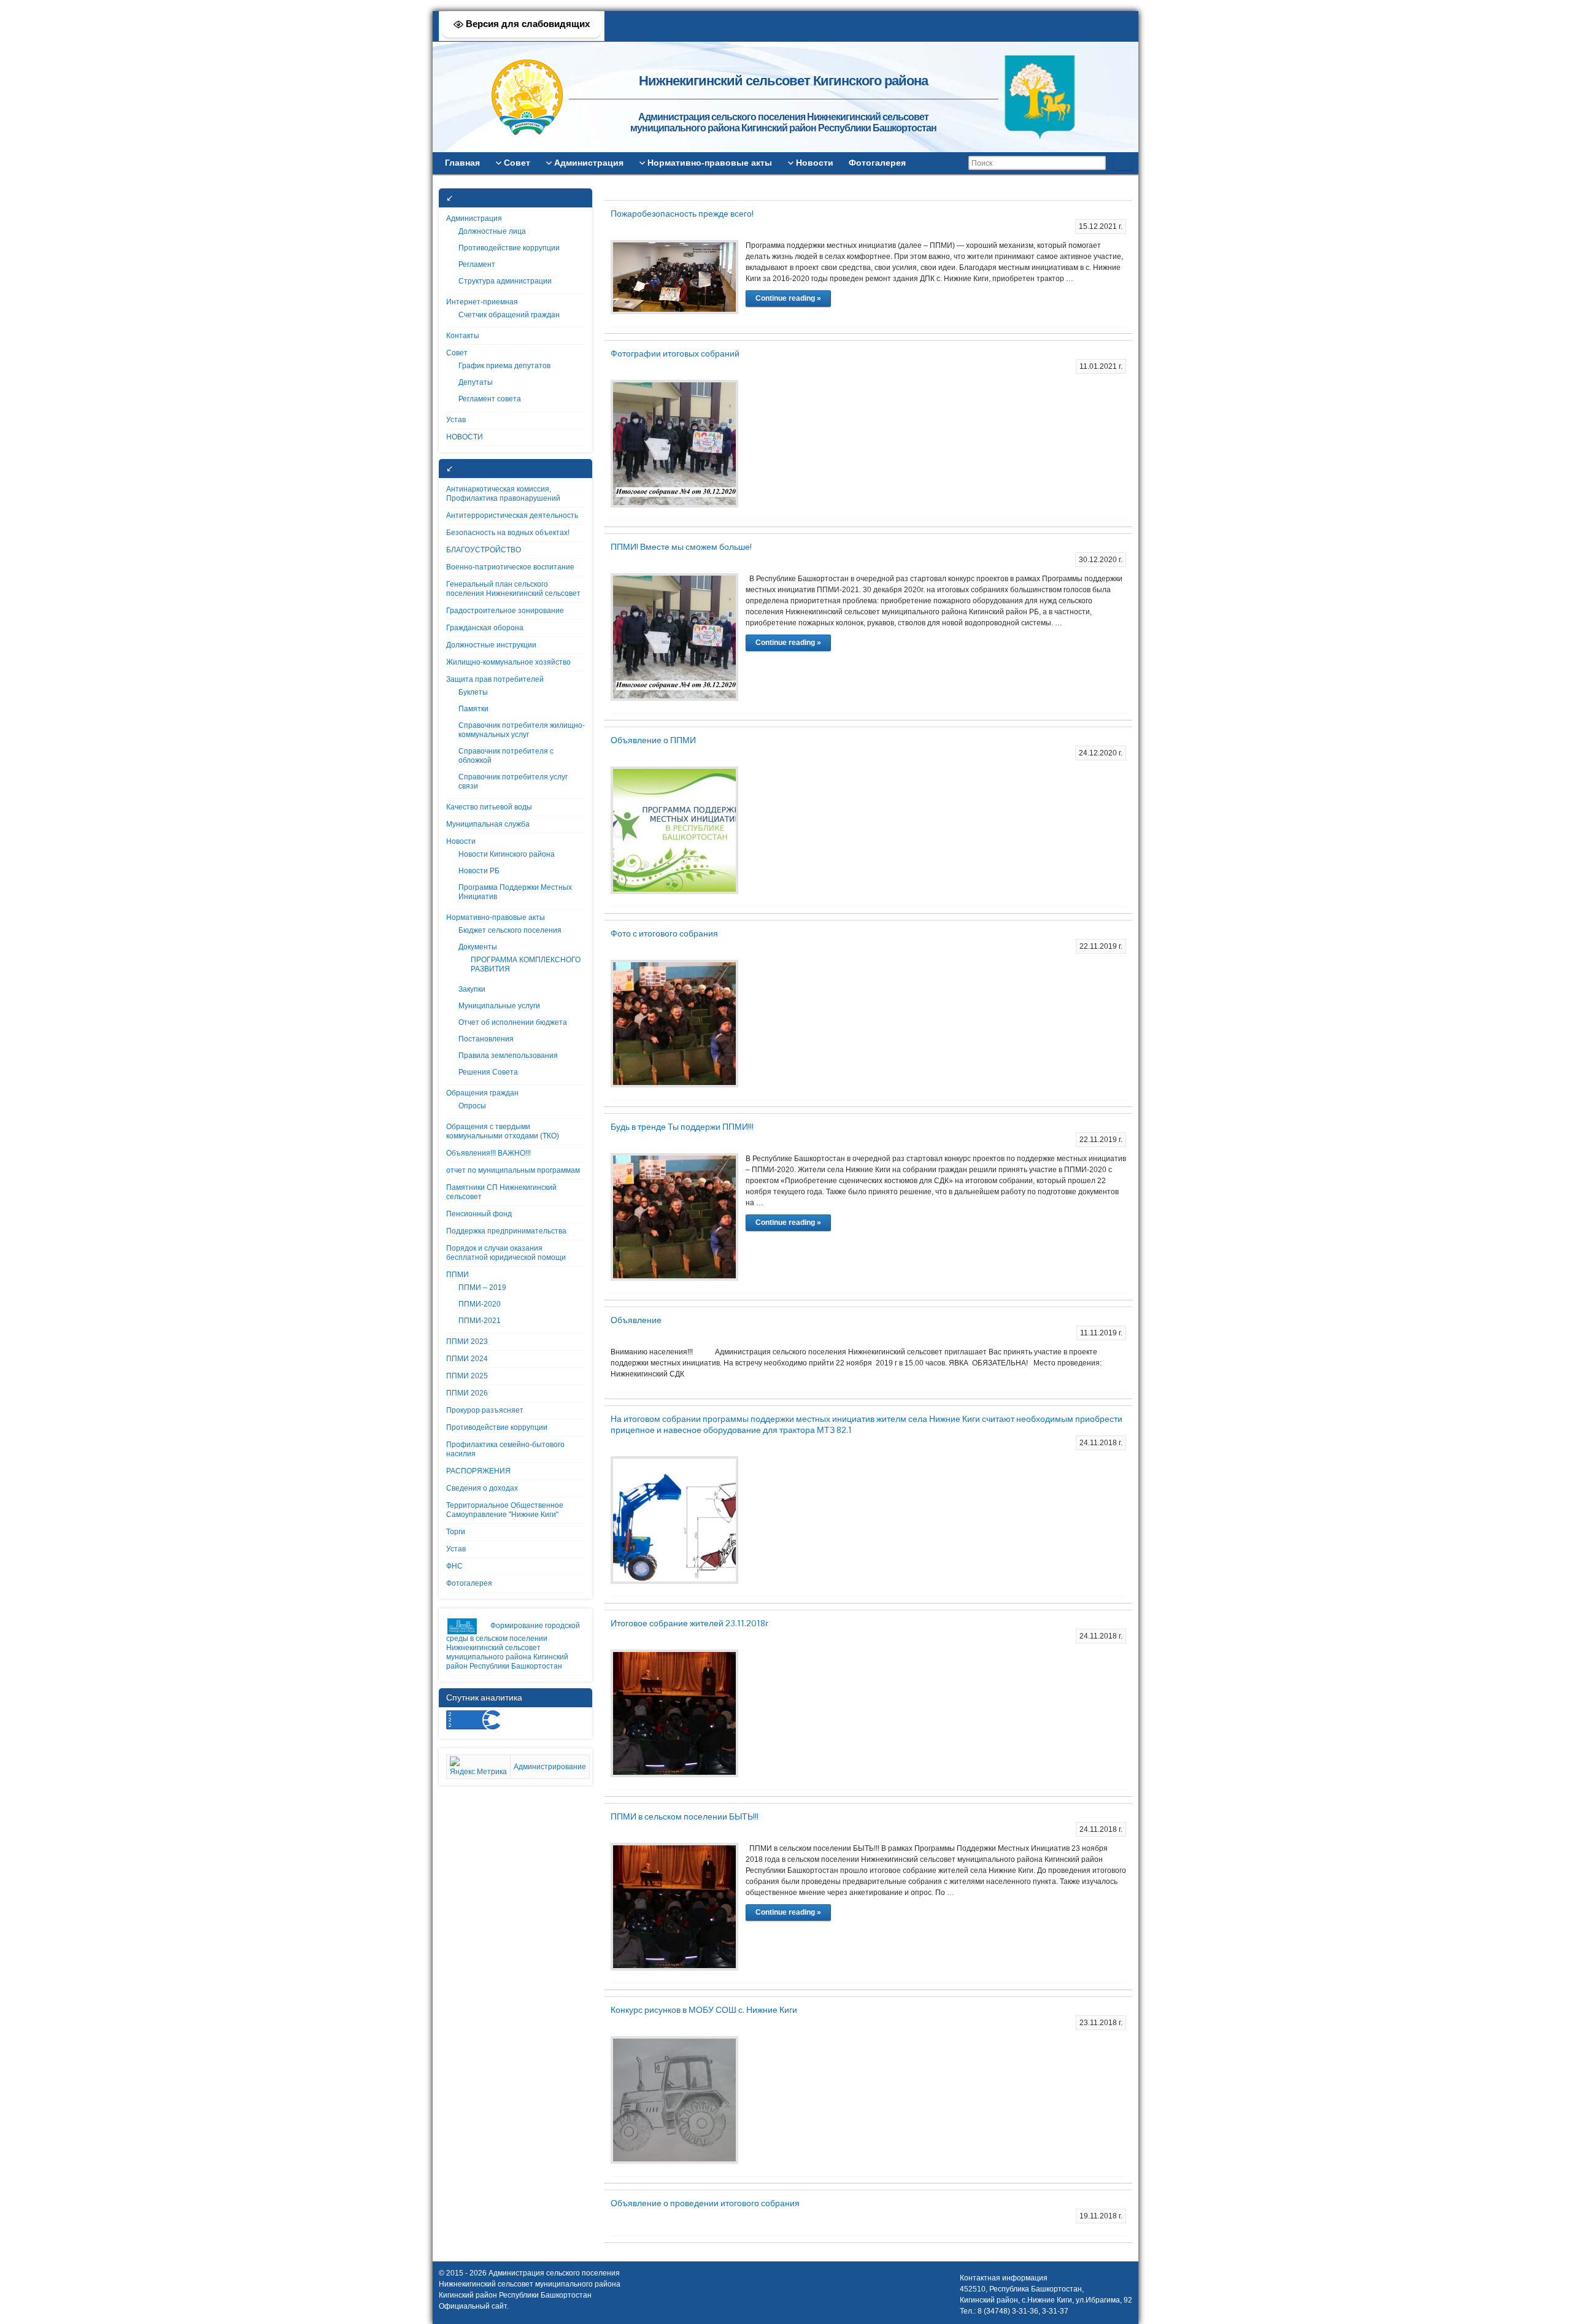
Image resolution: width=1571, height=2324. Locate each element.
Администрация (474, 218)
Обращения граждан (482, 1093)
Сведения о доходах (482, 1488)
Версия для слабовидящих (527, 24)
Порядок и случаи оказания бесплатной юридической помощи (506, 1253)
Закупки (472, 989)
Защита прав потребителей (495, 679)
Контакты (463, 336)
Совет (457, 353)
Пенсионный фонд (479, 1214)
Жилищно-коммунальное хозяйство (508, 662)
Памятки (473, 709)
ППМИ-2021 (480, 1321)
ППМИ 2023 (467, 1342)
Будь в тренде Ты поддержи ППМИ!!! (682, 1127)
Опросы (472, 1106)
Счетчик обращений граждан (509, 315)
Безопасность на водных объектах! (508, 533)
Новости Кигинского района (507, 854)
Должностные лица (492, 231)
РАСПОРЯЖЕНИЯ (478, 1471)
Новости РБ (479, 871)
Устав (456, 420)
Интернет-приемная (482, 302)
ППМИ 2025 (467, 1376)
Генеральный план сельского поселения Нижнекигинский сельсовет (513, 589)
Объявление (636, 1320)
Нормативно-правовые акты (496, 917)
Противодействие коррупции (509, 248)
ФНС (454, 1566)
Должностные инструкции (491, 645)
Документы (478, 947)
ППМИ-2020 (480, 1304)
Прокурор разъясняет (485, 1410)
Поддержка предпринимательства (506, 1231)
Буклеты (473, 692)
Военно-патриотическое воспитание (510, 567)
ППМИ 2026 (467, 1393)
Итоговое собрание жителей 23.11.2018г (689, 1623)
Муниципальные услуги (499, 1006)
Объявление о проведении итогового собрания (705, 2203)
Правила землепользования (508, 1056)
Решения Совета (488, 1072)
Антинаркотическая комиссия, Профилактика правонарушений (503, 494)
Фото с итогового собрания (664, 933)
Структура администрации (505, 281)
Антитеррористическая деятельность (512, 515)
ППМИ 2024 (467, 1359)
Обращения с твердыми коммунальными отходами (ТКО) (503, 1131)
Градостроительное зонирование (505, 611)
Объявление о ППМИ (653, 740)
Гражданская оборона (485, 628)
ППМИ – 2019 (482, 1287)
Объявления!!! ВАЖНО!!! (488, 1153)
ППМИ (457, 1275)
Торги (456, 1532)
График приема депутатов (504, 366)
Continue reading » (788, 298)
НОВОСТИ (465, 437)
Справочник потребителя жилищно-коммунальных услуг (522, 730)
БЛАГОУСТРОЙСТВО (484, 550)
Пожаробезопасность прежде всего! (682, 214)
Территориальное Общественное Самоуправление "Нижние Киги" (505, 1510)
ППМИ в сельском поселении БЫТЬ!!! (685, 1816)
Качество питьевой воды (489, 807)
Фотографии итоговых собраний (675, 353)
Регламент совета (490, 399)
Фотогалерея (469, 1583)
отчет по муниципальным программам (513, 1170)
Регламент (477, 264)
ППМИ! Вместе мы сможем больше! (681, 547)
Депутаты (476, 382)
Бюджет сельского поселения (510, 930)
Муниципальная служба (488, 824)
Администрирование (550, 1767)
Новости (461, 841)
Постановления (486, 1039)
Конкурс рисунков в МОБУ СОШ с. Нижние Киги (704, 2010)
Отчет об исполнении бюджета (513, 1022)
